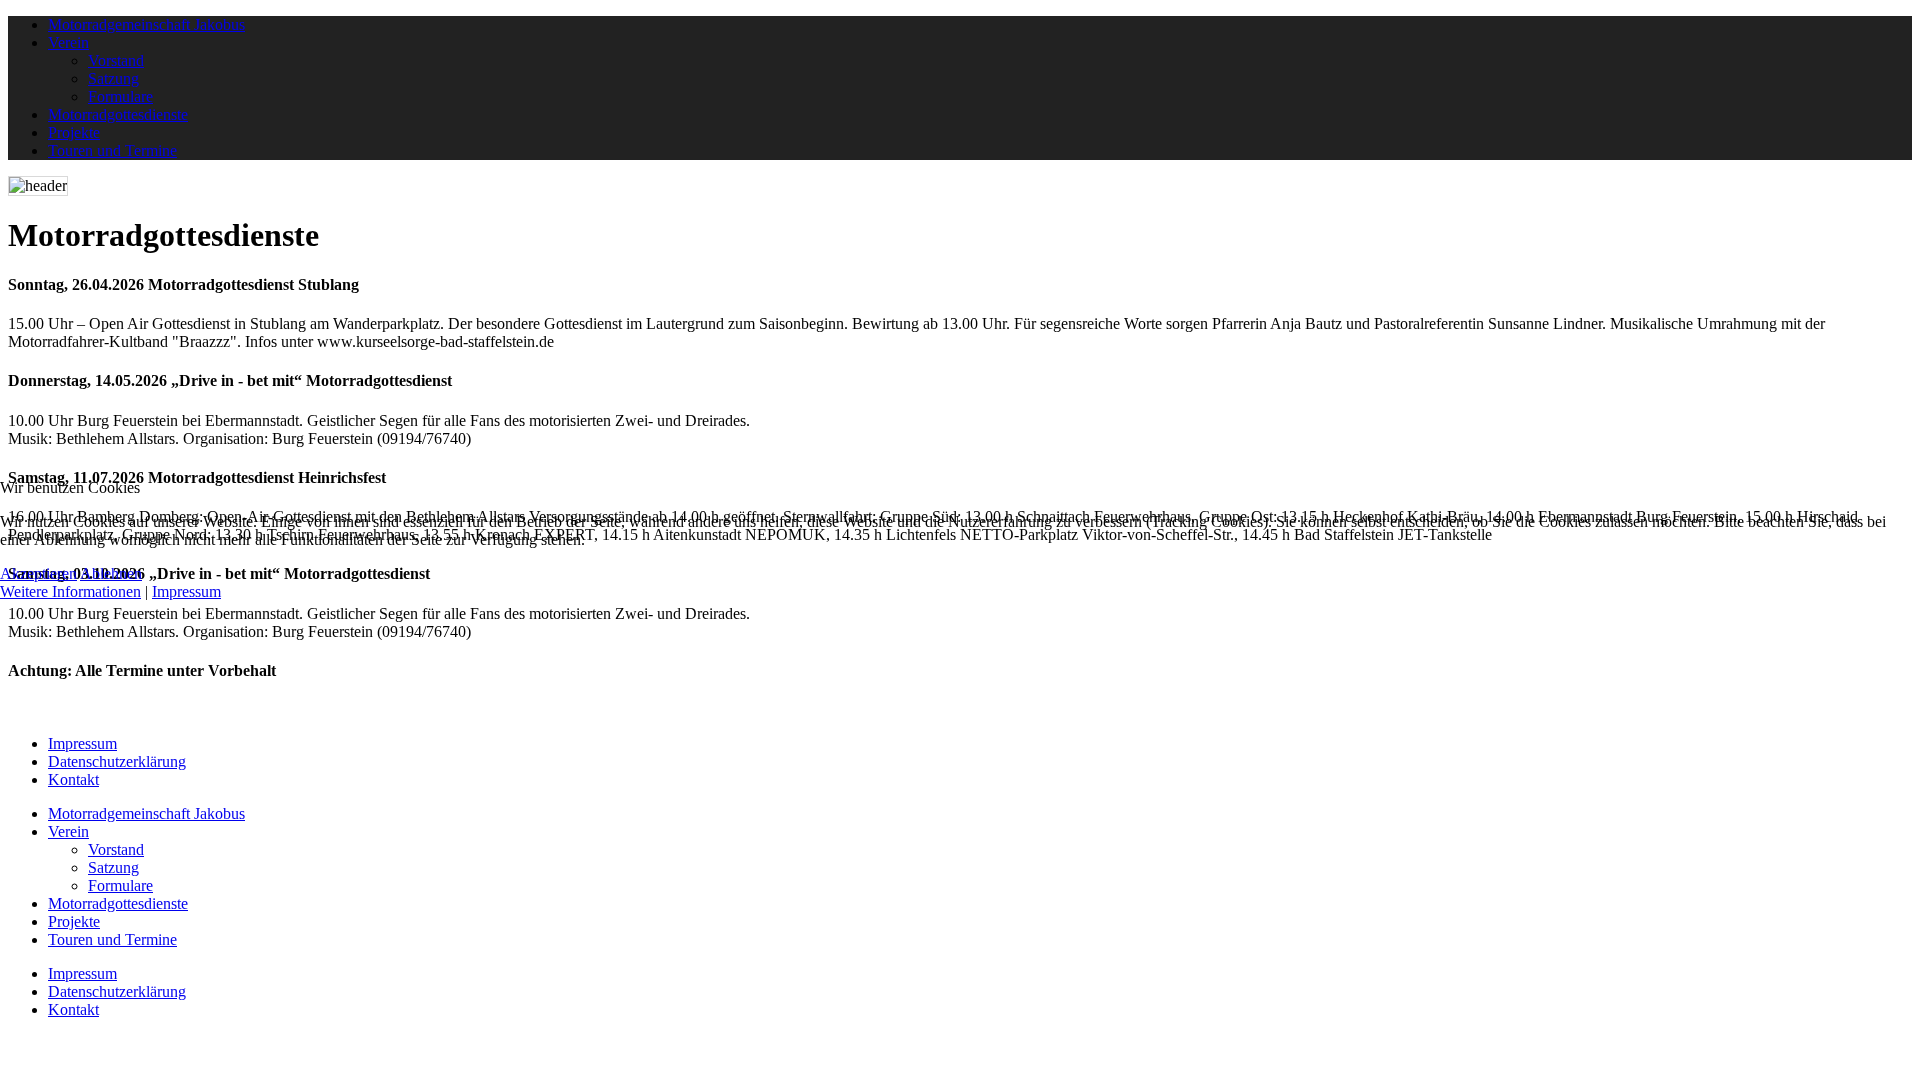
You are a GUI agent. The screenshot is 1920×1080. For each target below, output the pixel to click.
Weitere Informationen (70, 591)
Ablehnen (111, 573)
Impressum (186, 591)
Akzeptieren (38, 573)
